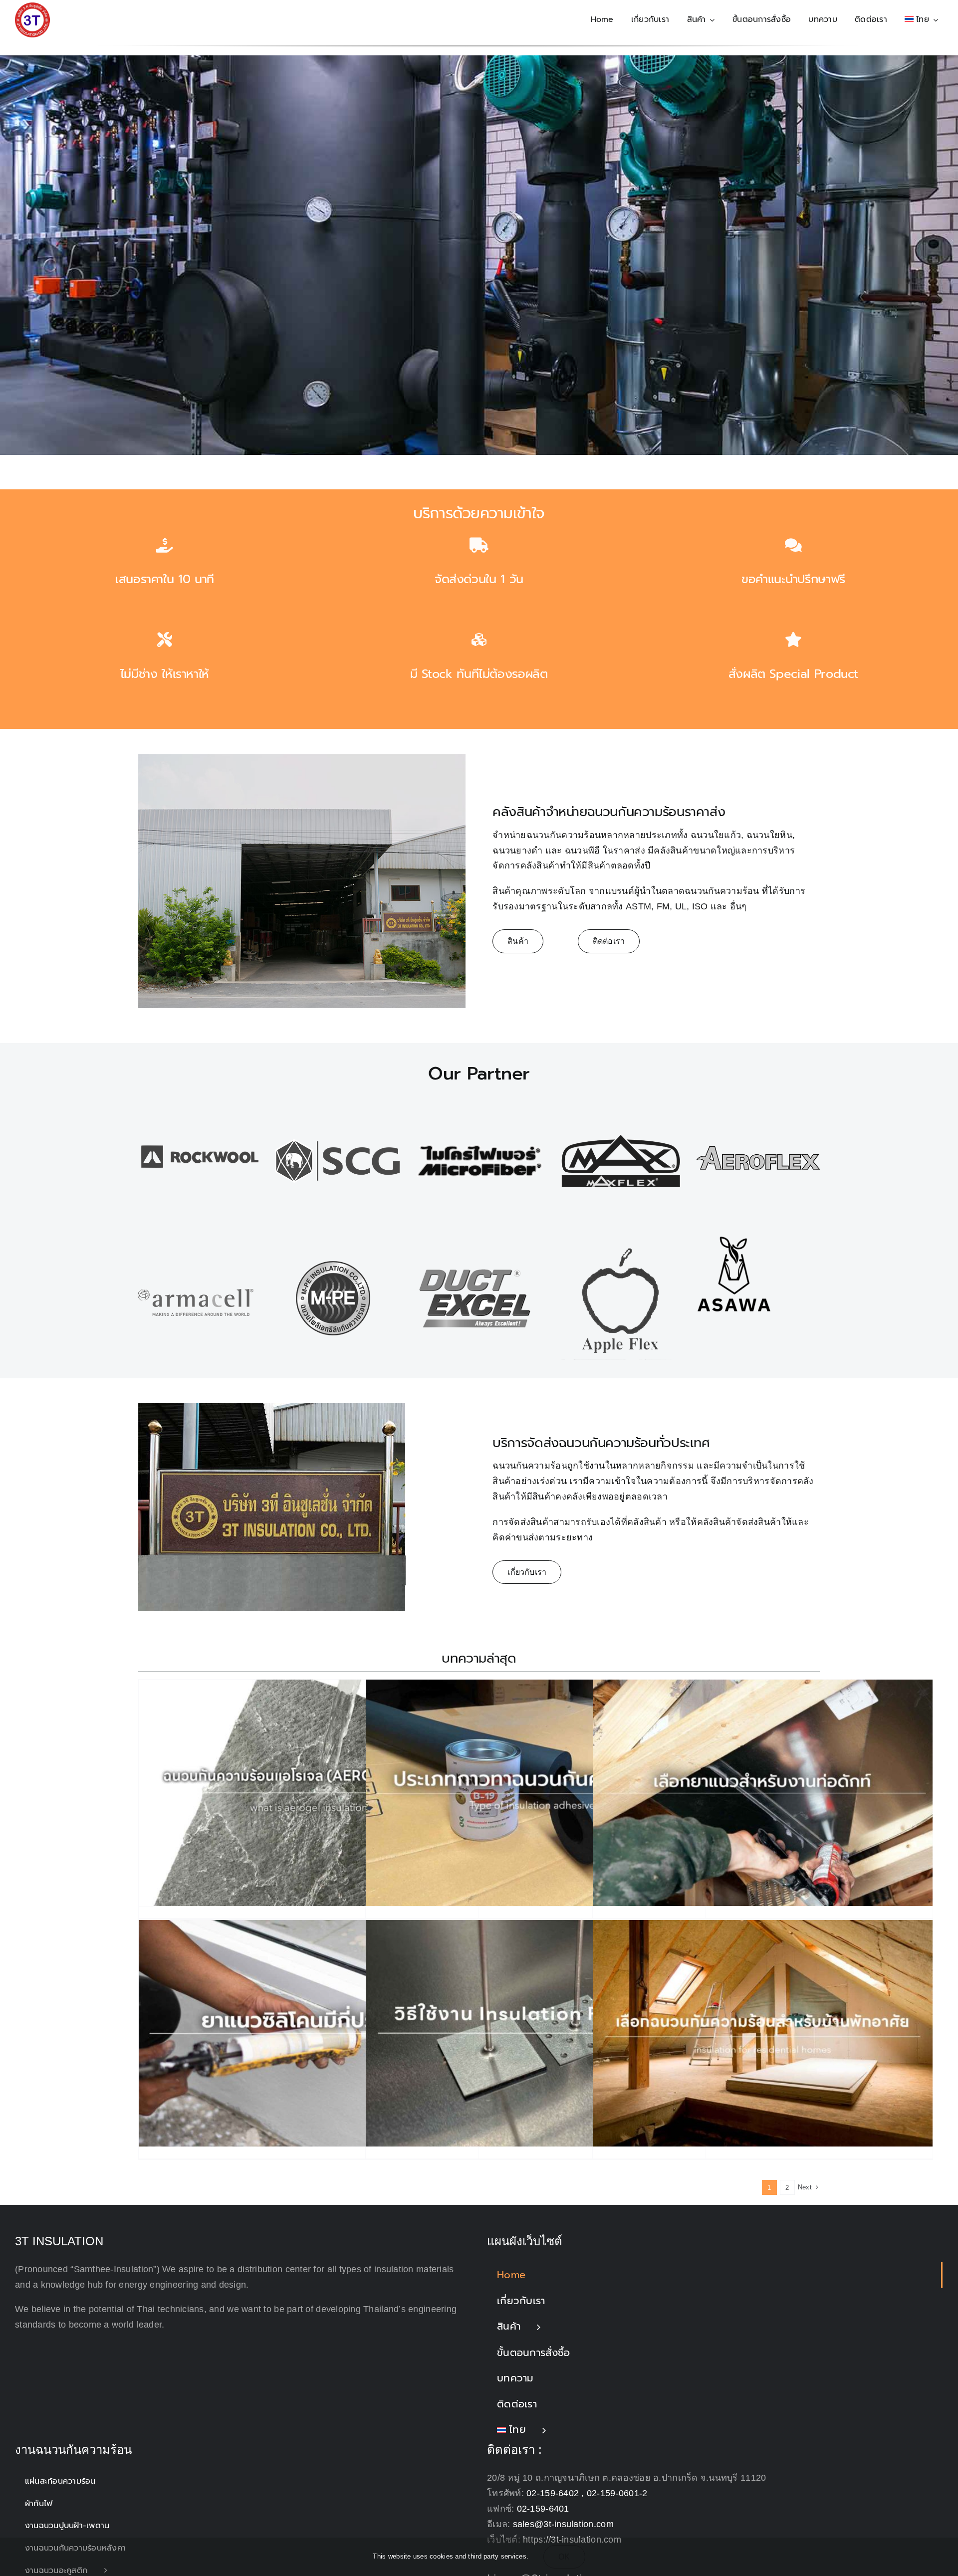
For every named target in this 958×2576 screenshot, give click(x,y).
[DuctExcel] (475, 1241)
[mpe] (333, 1241)
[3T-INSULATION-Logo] (32, 7)
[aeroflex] (758, 1099)
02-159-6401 (543, 2509)
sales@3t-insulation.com (563, 2525)
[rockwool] (200, 1099)
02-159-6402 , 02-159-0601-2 (587, 2494)
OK (564, 2557)
